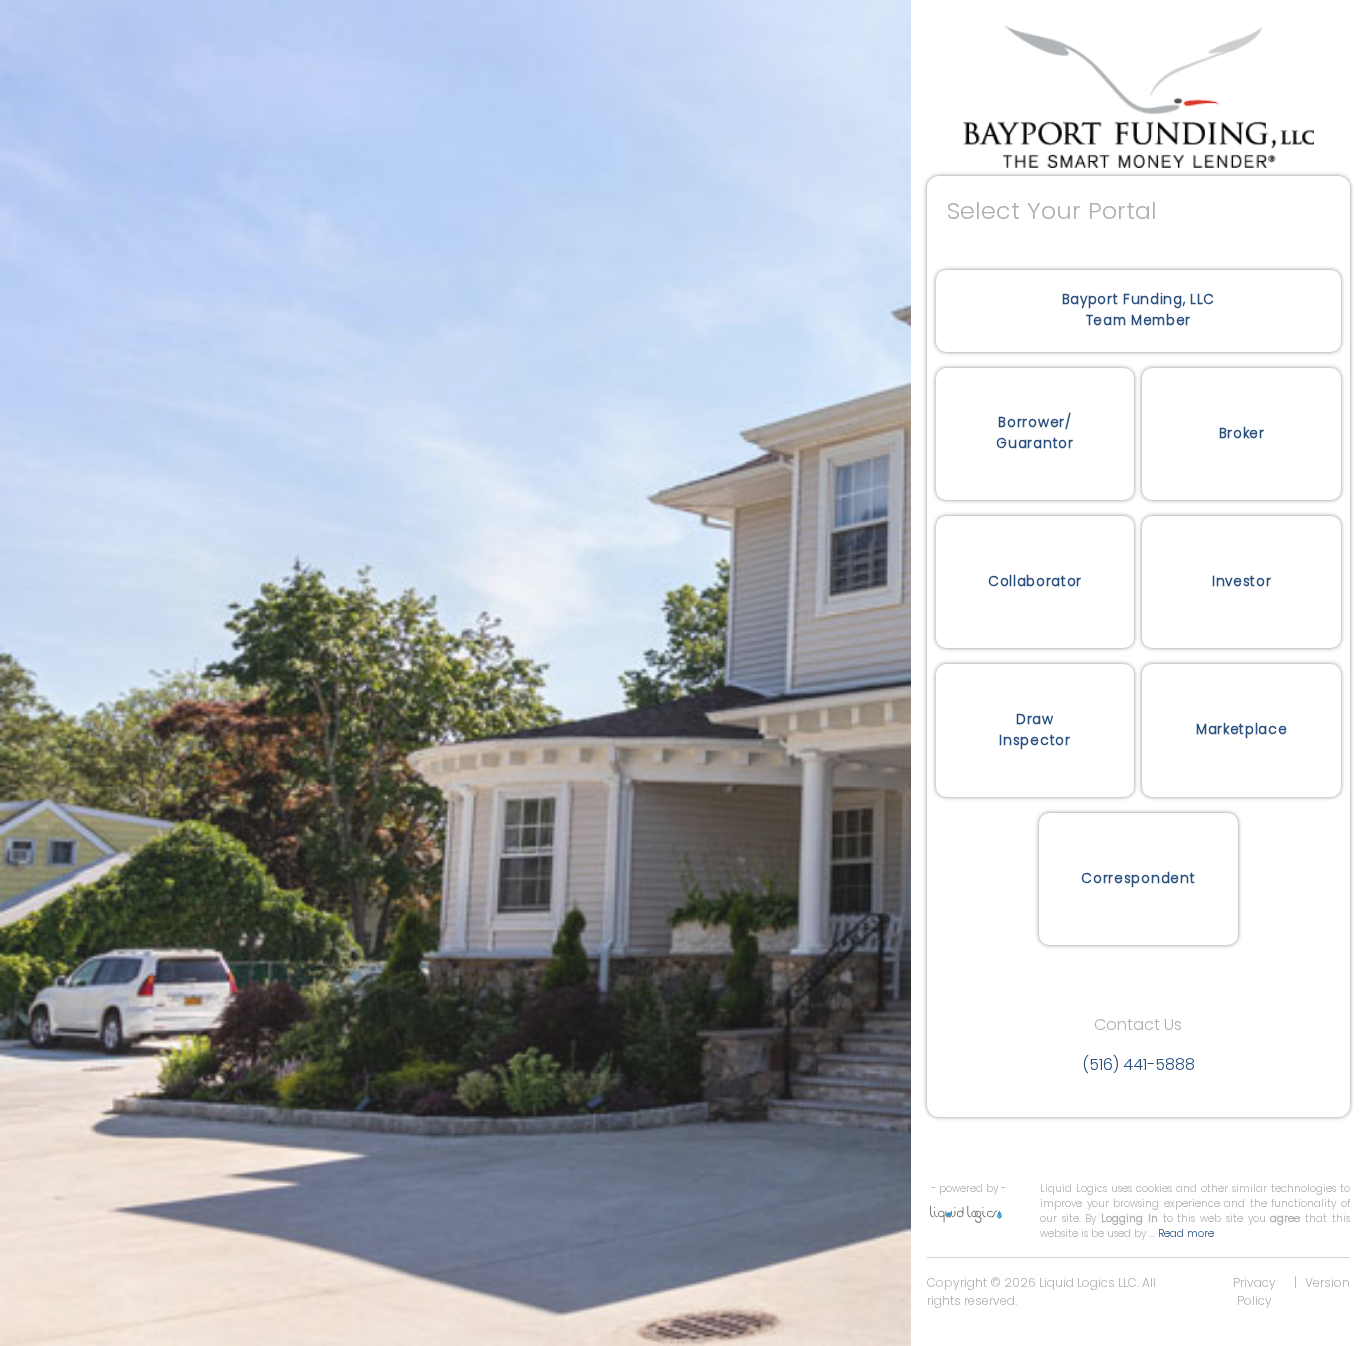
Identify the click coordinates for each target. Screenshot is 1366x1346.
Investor (1241, 581)
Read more (1186, 1233)
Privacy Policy (1254, 1291)
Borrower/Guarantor (1034, 432)
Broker (1242, 433)
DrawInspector (1034, 729)
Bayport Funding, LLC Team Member (1139, 309)
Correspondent (1138, 878)
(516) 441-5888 (1138, 1064)
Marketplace (1241, 729)
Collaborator (1035, 581)
